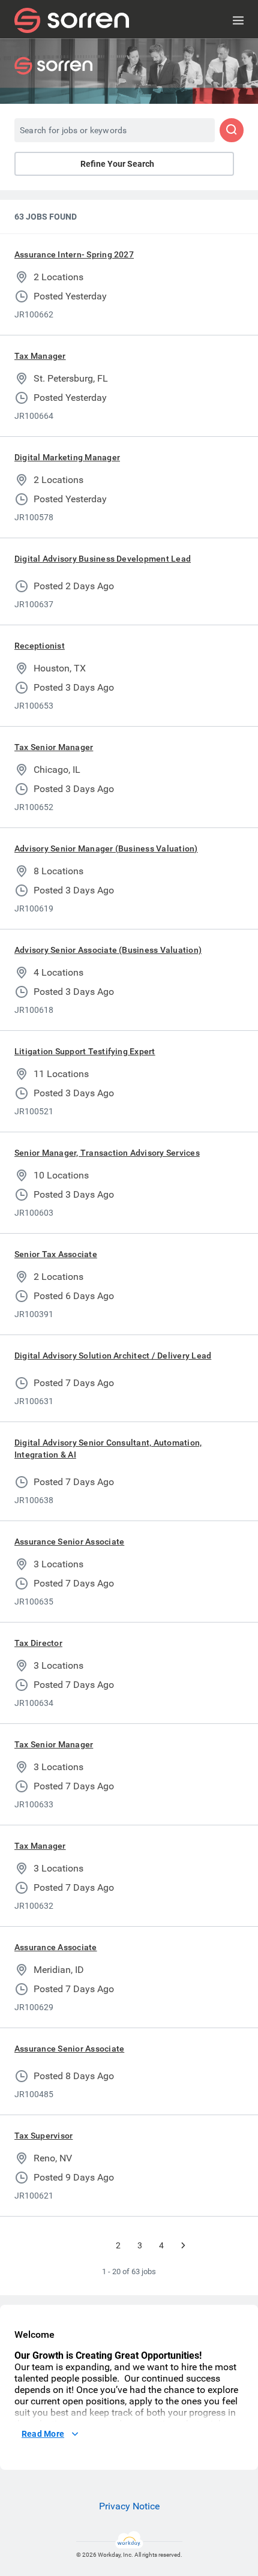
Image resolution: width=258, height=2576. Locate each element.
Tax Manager (40, 356)
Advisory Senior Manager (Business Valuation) (106, 848)
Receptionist (40, 646)
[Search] (232, 130)
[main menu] (238, 20)
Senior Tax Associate (56, 1254)
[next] (183, 2245)
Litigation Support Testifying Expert (85, 1051)
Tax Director (38, 1643)
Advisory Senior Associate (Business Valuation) (108, 950)
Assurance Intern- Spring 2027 (74, 254)
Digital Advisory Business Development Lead (103, 559)
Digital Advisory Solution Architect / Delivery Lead (113, 1356)
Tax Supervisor (43, 2136)
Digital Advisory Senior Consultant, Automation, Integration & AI (108, 1449)
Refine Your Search (117, 164)
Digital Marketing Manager (67, 457)
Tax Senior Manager (54, 747)
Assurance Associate (56, 1947)
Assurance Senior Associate (69, 1542)
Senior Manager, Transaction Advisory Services (107, 1153)
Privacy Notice (129, 2506)
